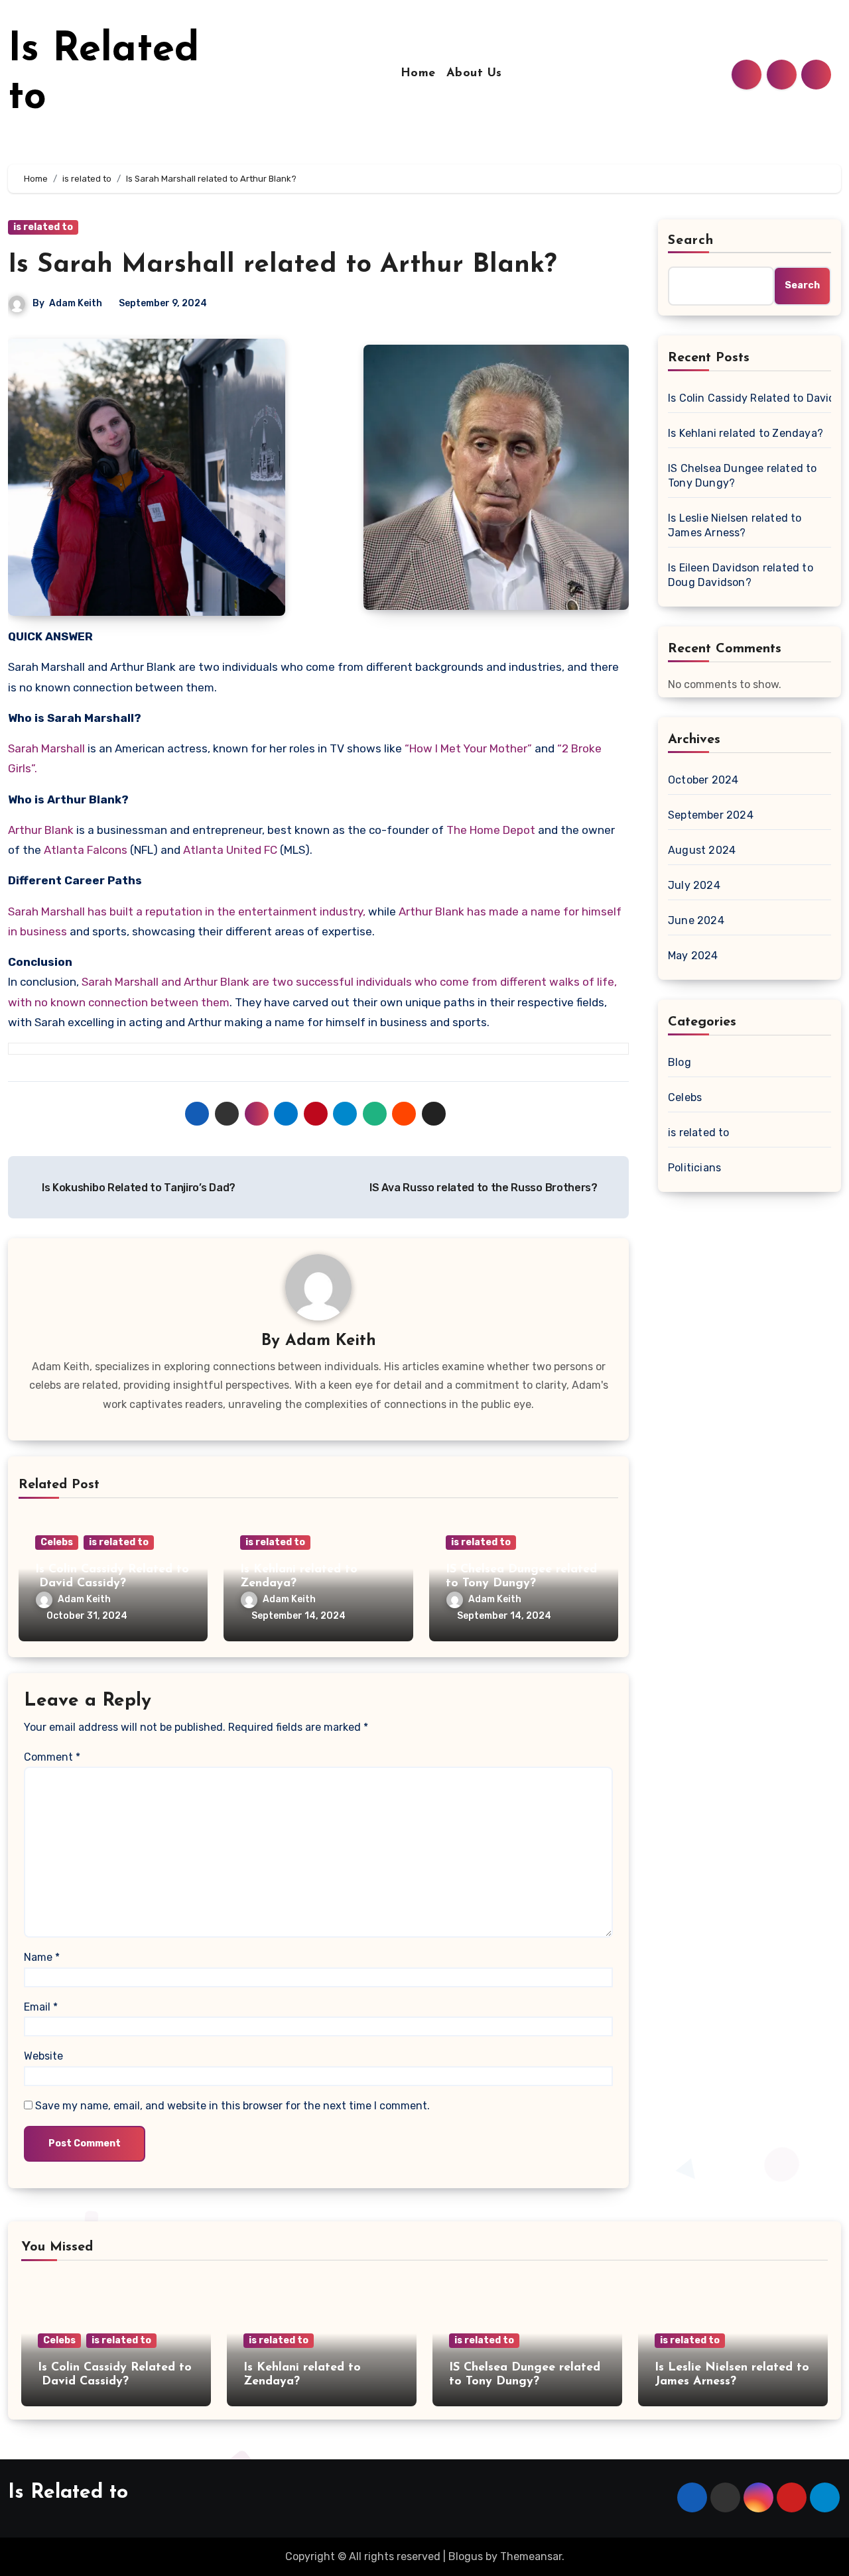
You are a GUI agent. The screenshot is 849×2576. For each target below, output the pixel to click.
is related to (43, 227)
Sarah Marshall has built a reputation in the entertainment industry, (187, 911)
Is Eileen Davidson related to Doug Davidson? (741, 575)
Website (43, 2056)
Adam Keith (76, 303)
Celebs (57, 1542)
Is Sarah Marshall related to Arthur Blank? (282, 265)
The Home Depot (491, 830)
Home (418, 74)
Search (691, 241)
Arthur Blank (41, 830)
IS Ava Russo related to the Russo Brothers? (485, 1188)
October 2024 (703, 780)
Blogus (466, 2556)
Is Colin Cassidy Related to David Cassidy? (750, 398)
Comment (52, 1757)
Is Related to (68, 2493)
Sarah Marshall (46, 748)
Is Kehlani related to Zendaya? (746, 433)
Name (42, 1957)
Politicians (694, 1168)
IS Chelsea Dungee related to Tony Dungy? (743, 476)
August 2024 (702, 850)
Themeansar (531, 2556)
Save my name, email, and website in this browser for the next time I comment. (232, 2106)
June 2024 (696, 920)
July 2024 (694, 885)
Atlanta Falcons (86, 850)
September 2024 (711, 815)
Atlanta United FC (229, 850)
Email (41, 2007)
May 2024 (693, 956)
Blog (680, 1062)
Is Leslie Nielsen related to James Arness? (735, 525)
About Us (474, 74)
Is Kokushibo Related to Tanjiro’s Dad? (136, 1188)
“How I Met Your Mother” (468, 748)
